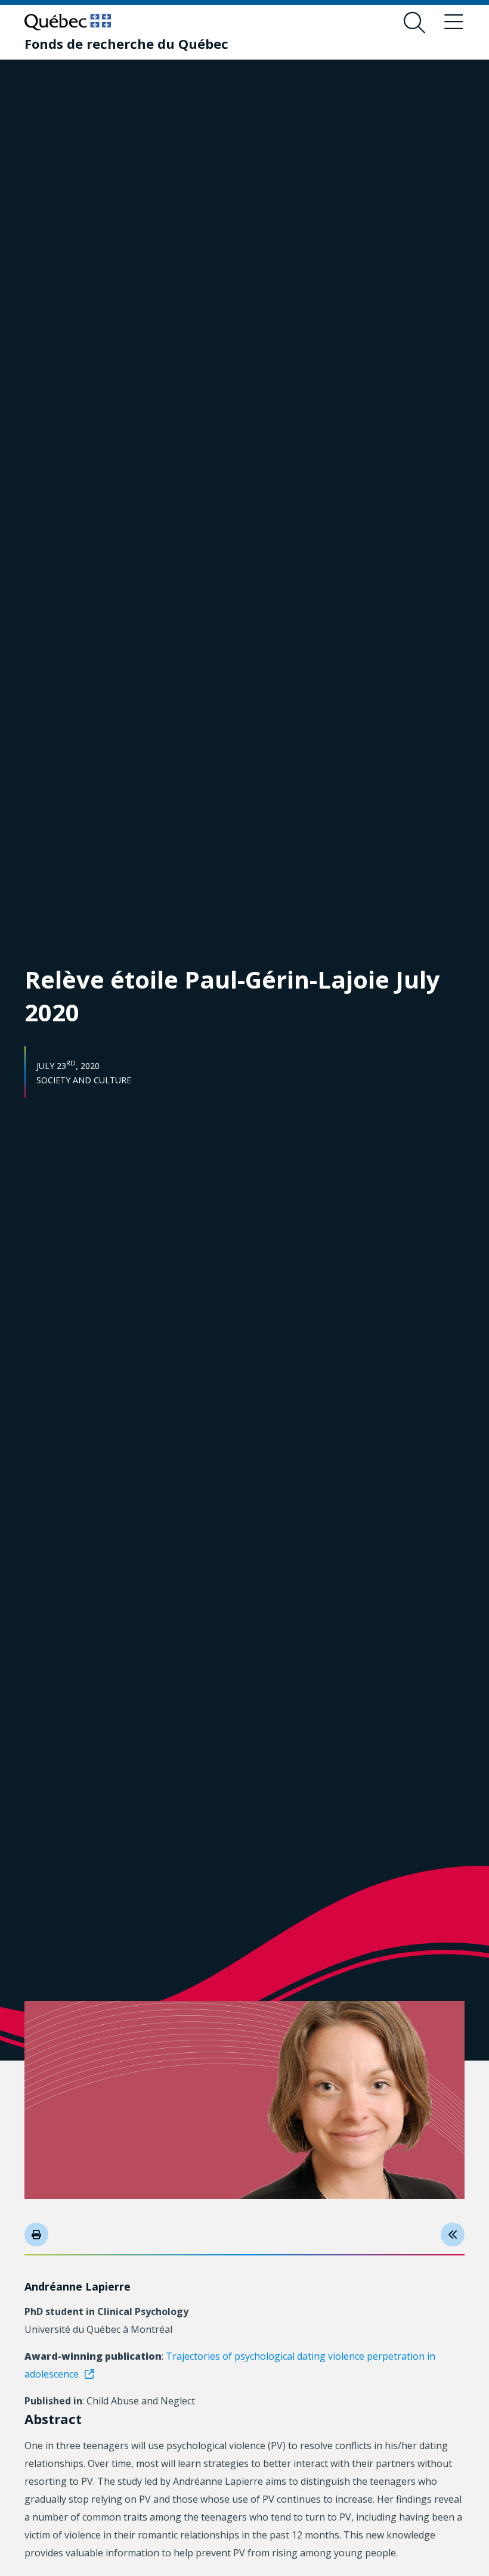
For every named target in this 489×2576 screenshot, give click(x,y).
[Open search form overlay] (414, 23)
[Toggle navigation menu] (454, 23)
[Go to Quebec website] (68, 22)
